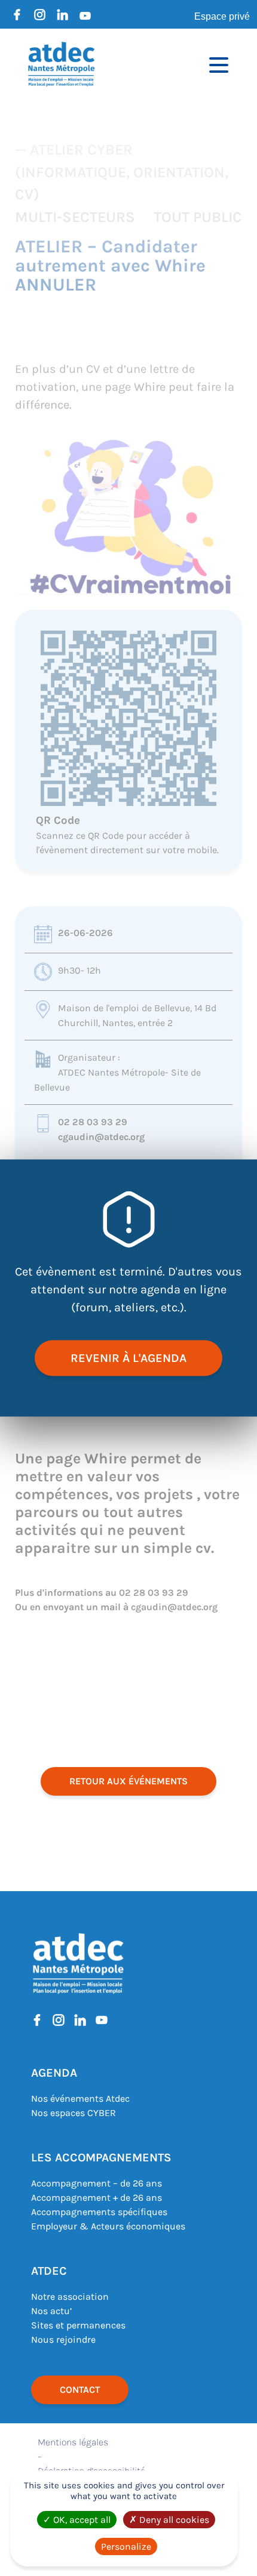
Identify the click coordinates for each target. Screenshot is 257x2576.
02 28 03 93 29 (93, 1122)
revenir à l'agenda (128, 1358)
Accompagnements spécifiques (99, 2212)
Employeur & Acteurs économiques (108, 2226)
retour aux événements (128, 1781)
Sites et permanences (78, 2325)
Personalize (126, 2546)
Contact (80, 2390)
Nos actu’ (51, 2311)
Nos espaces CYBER (74, 2113)
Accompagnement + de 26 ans (97, 2197)
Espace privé (222, 16)
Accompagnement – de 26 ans (97, 2183)
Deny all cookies (173, 2520)
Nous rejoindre (63, 2339)
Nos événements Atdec (80, 2098)
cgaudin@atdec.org (101, 1137)
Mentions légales (73, 2442)
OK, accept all (81, 2520)
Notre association (70, 2297)
